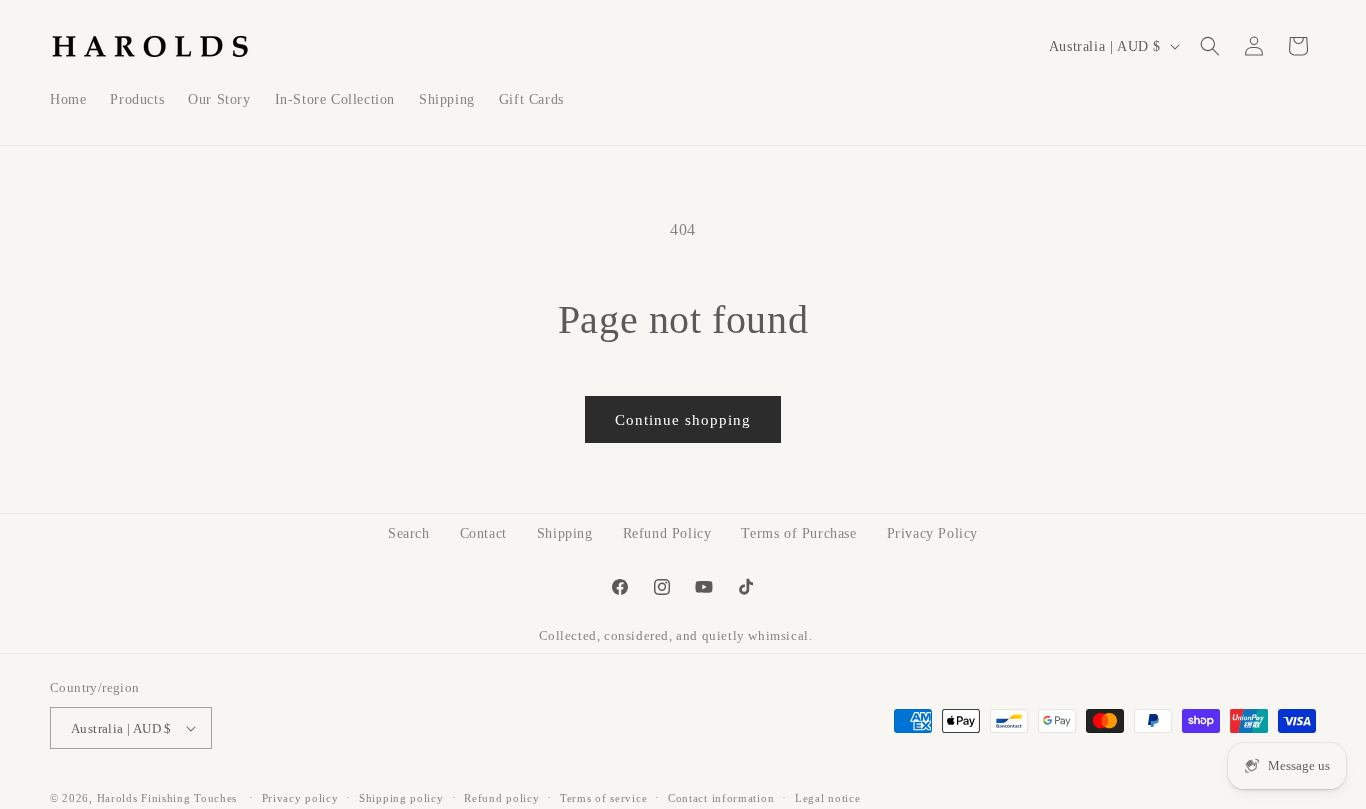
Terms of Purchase (798, 533)
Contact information (721, 798)
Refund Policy (667, 533)
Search (409, 533)
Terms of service (603, 798)
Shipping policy (401, 798)
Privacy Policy (932, 533)
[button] (1210, 46)
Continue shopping (683, 420)
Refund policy (501, 798)
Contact (483, 533)
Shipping (565, 533)
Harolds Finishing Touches (167, 798)
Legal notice (827, 798)
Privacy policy (300, 798)
